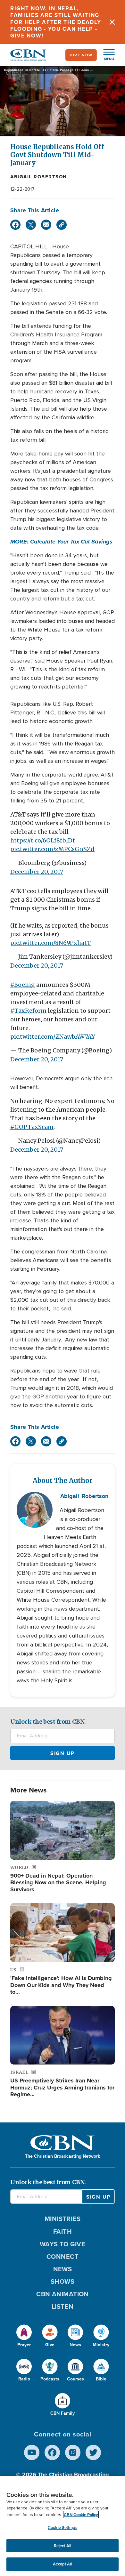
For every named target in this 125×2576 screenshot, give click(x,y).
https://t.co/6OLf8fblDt (43, 840)
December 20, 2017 (37, 872)
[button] (106, 55)
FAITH (63, 2232)
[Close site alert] (112, 22)
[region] (63, 2526)
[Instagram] (73, 2452)
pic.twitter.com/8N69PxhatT (50, 943)
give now (81, 55)
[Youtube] (32, 2452)
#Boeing (23, 985)
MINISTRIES (63, 2219)
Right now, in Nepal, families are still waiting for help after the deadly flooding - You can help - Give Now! (56, 22)
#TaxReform (28, 1011)
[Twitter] (31, 225)
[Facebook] (15, 225)
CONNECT (63, 2257)
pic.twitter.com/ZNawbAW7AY (53, 1037)
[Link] (62, 225)
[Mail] (46, 225)
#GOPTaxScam (32, 1127)
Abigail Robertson (39, 177)
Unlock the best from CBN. (48, 1722)
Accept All (62, 2564)
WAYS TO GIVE (63, 2244)
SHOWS (63, 2282)
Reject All (63, 2546)
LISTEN (63, 2306)
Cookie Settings (63, 2528)
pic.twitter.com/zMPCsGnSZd (52, 849)
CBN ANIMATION (63, 2294)
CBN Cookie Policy (81, 2515)
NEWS (63, 2269)
